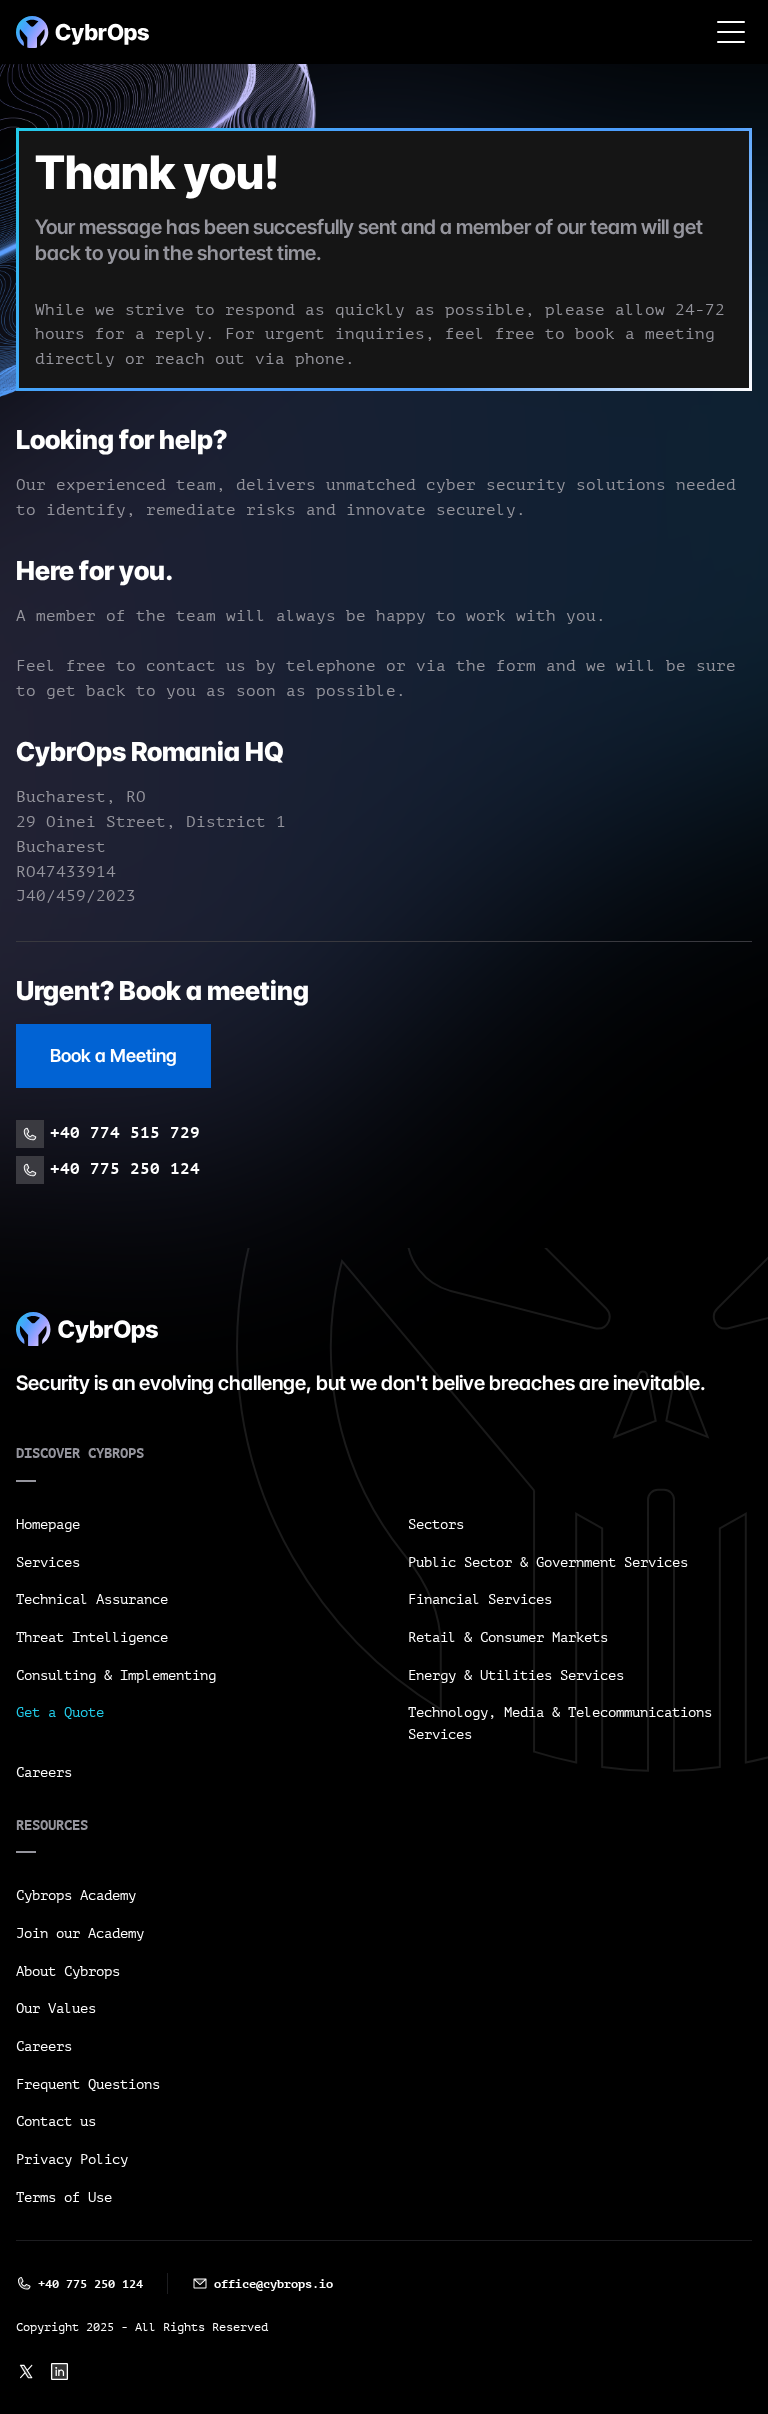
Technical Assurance (92, 1599)
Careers (44, 1772)
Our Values (56, 2008)
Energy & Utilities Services (516, 1675)
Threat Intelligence (92, 1637)
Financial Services (480, 1599)
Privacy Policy (72, 2159)
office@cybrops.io (273, 2284)
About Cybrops (68, 1971)
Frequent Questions (88, 2084)
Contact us (56, 2121)
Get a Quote (60, 1712)
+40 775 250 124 (90, 2284)
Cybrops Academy (76, 1895)
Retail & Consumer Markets (508, 1637)
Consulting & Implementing (116, 1675)
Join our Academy (80, 1933)
